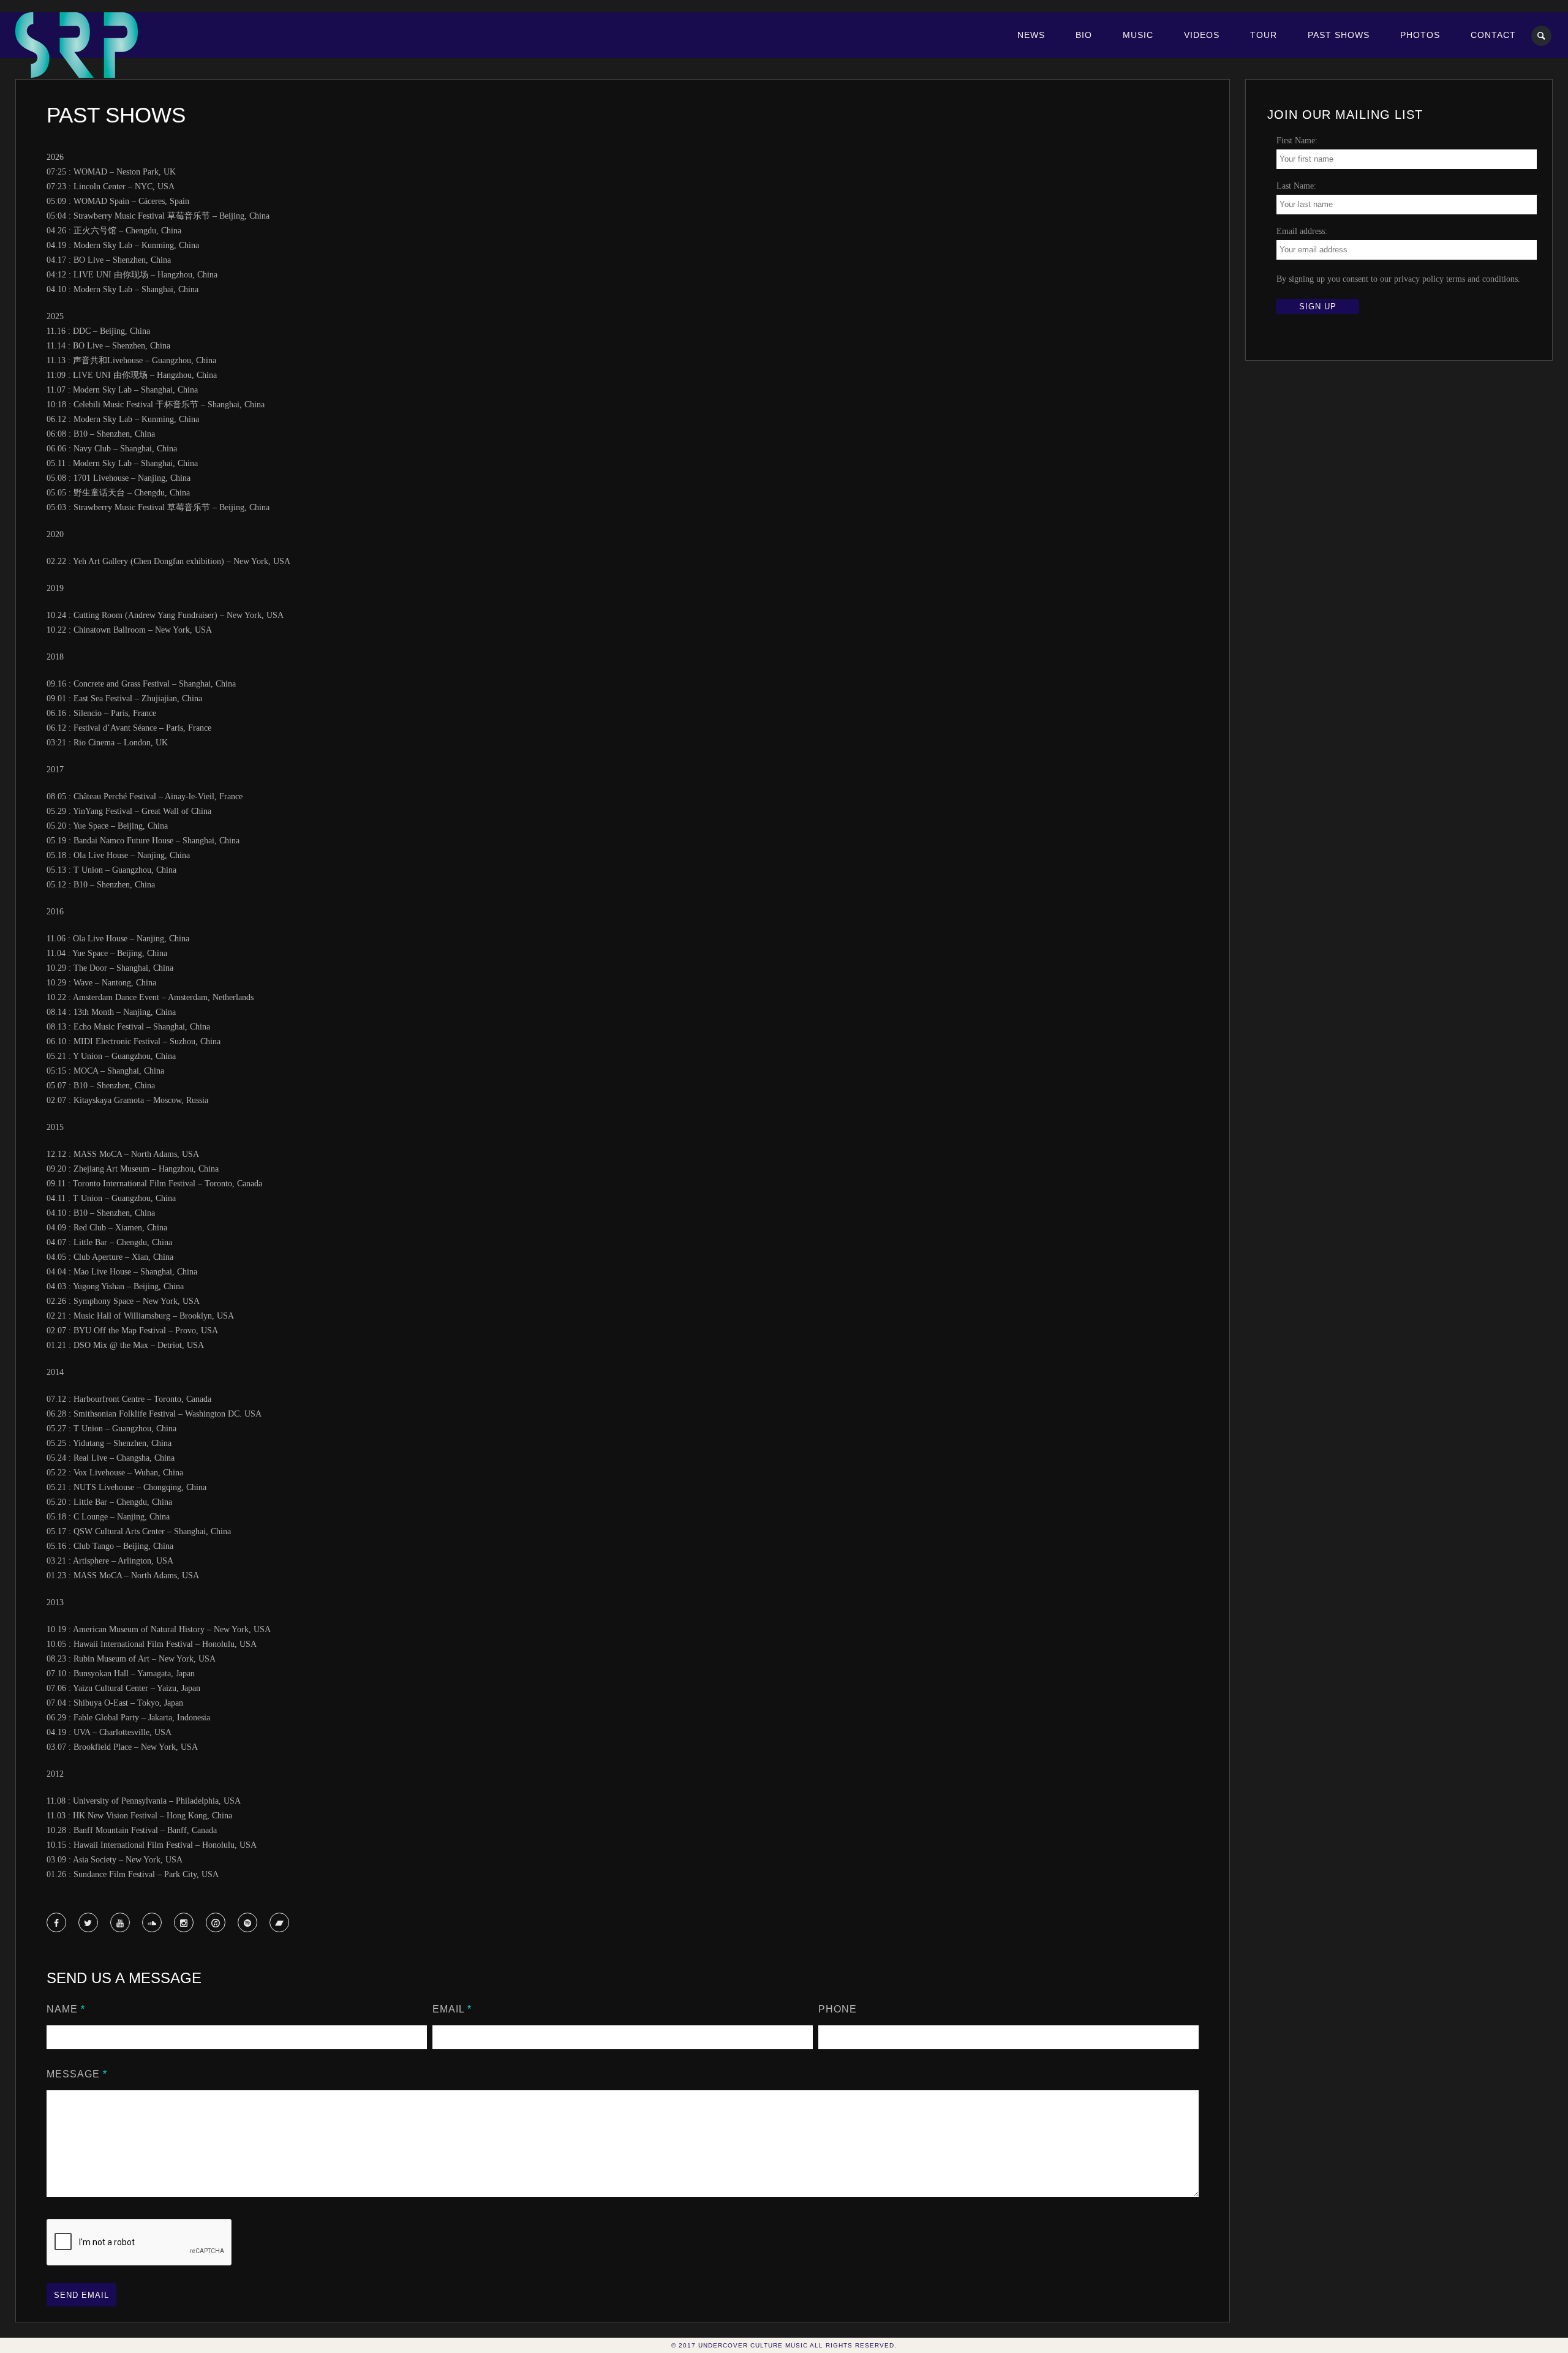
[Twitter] (88, 1923)
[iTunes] (216, 1923)
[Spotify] (248, 1923)
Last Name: (1296, 186)
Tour (1264, 35)
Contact (1493, 35)
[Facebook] (57, 1923)
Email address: (1302, 231)
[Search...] (1542, 36)
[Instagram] (184, 1923)
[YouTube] (120, 1923)
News (1031, 35)
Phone (838, 2009)
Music (1138, 35)
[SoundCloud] (152, 1923)
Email (452, 2009)
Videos (1202, 35)
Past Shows (1339, 35)
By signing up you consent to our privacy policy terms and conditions (1397, 279)
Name (66, 2009)
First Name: (1297, 141)
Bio (1084, 35)
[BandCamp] (280, 1923)
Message (77, 2074)
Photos (1420, 35)
